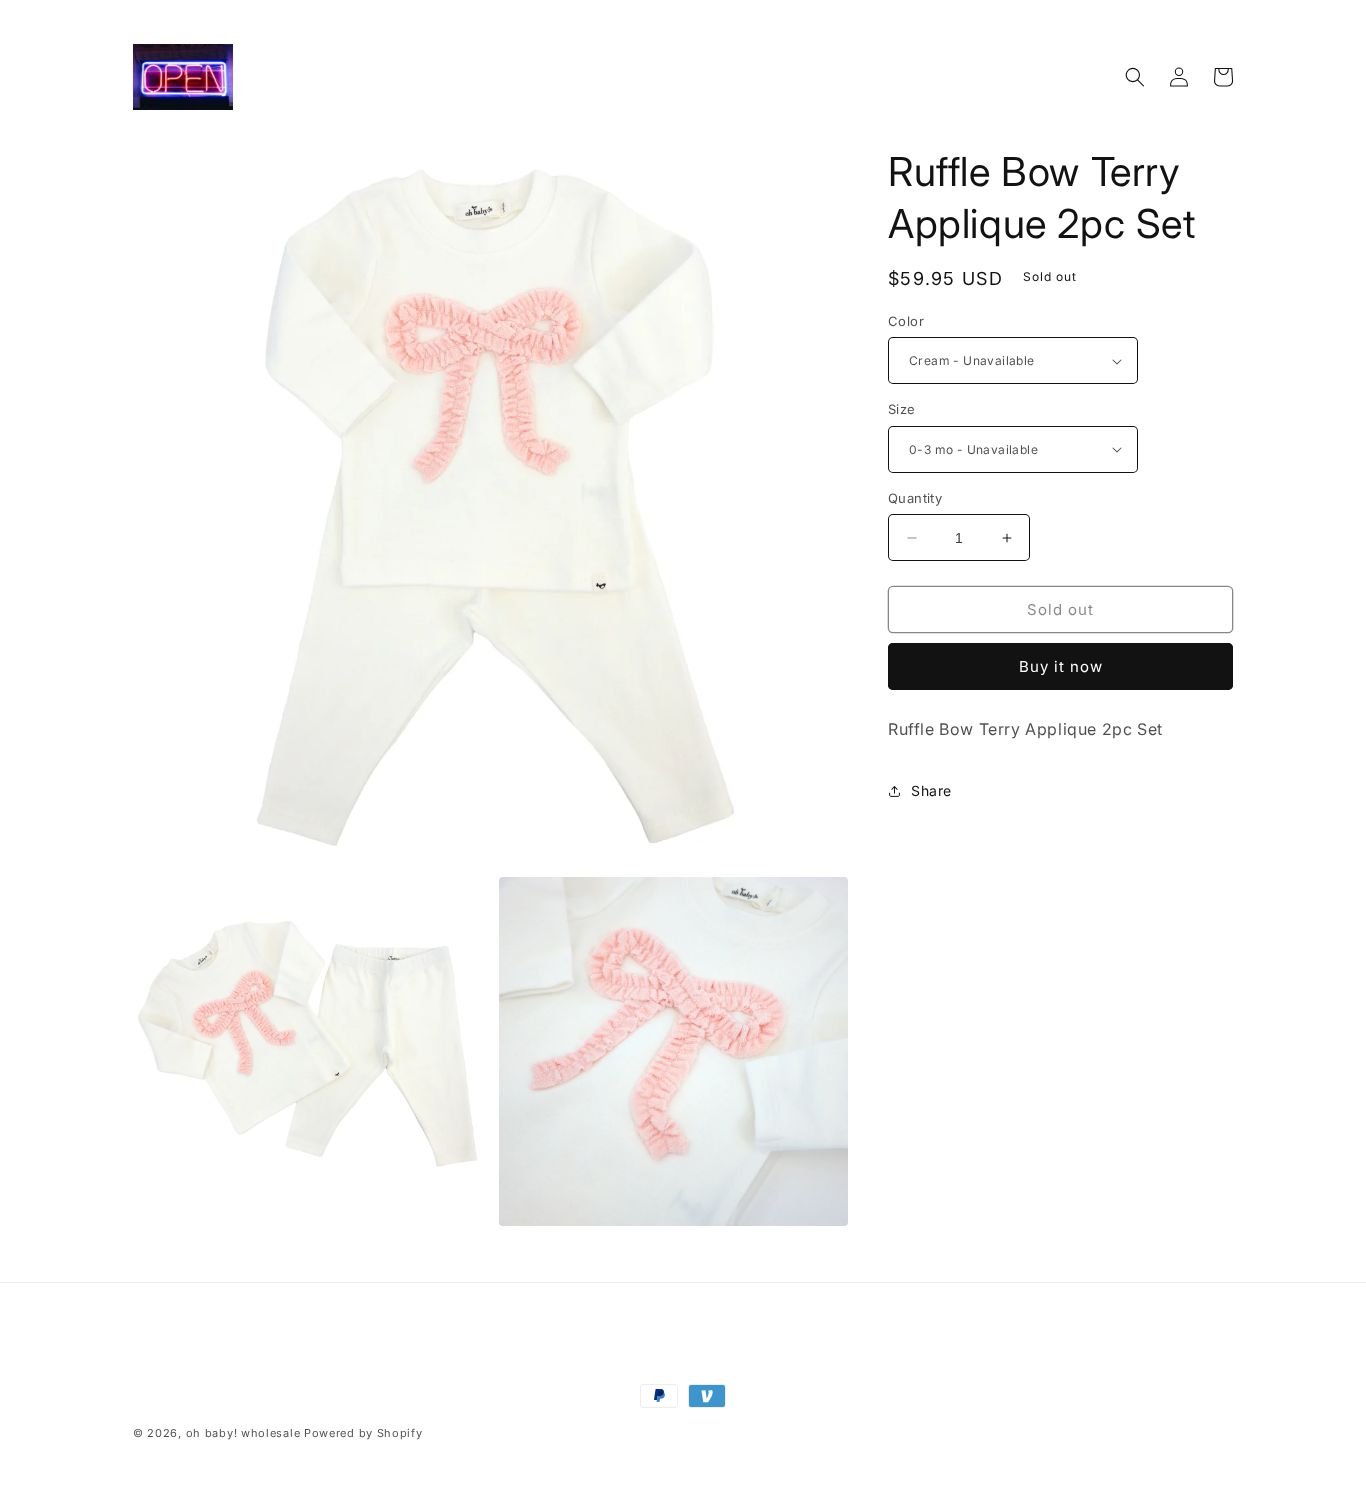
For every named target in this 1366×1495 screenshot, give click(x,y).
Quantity (915, 498)
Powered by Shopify (363, 1433)
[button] (1135, 77)
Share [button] (931, 790)
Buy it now (1061, 666)
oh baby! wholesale (243, 1433)
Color (906, 321)
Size (902, 409)
